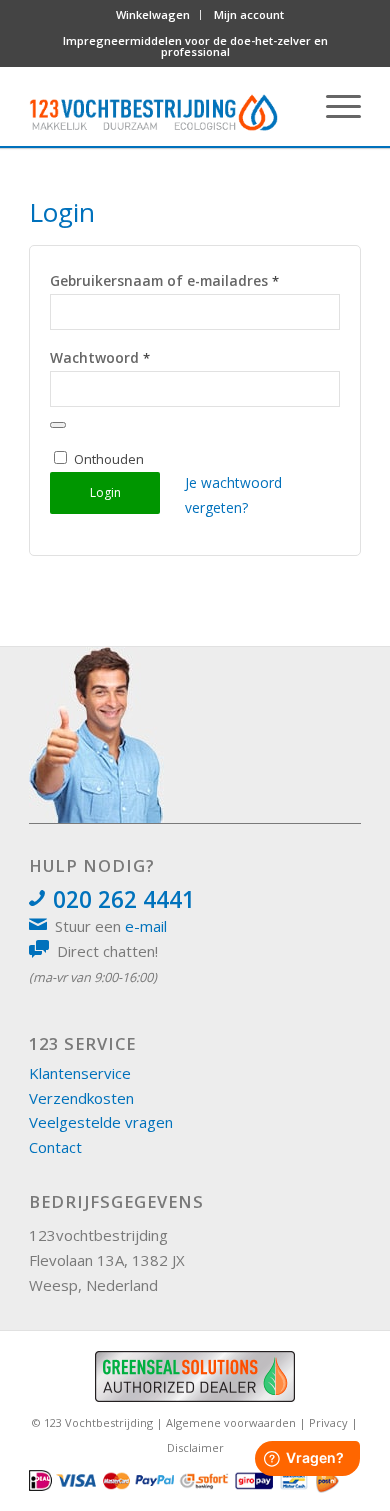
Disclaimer (195, 1447)
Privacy (328, 1422)
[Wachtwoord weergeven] (58, 425)
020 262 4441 (124, 899)
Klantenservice (80, 1073)
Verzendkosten (81, 1098)
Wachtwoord (100, 357)
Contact (55, 1147)
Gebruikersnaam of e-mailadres (164, 280)
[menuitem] (153, 15)
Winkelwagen (153, 14)
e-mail (146, 926)
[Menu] (333, 106)
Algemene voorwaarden (231, 1422)
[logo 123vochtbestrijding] (153, 106)
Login (105, 492)
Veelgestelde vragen (101, 1122)
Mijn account (249, 14)
